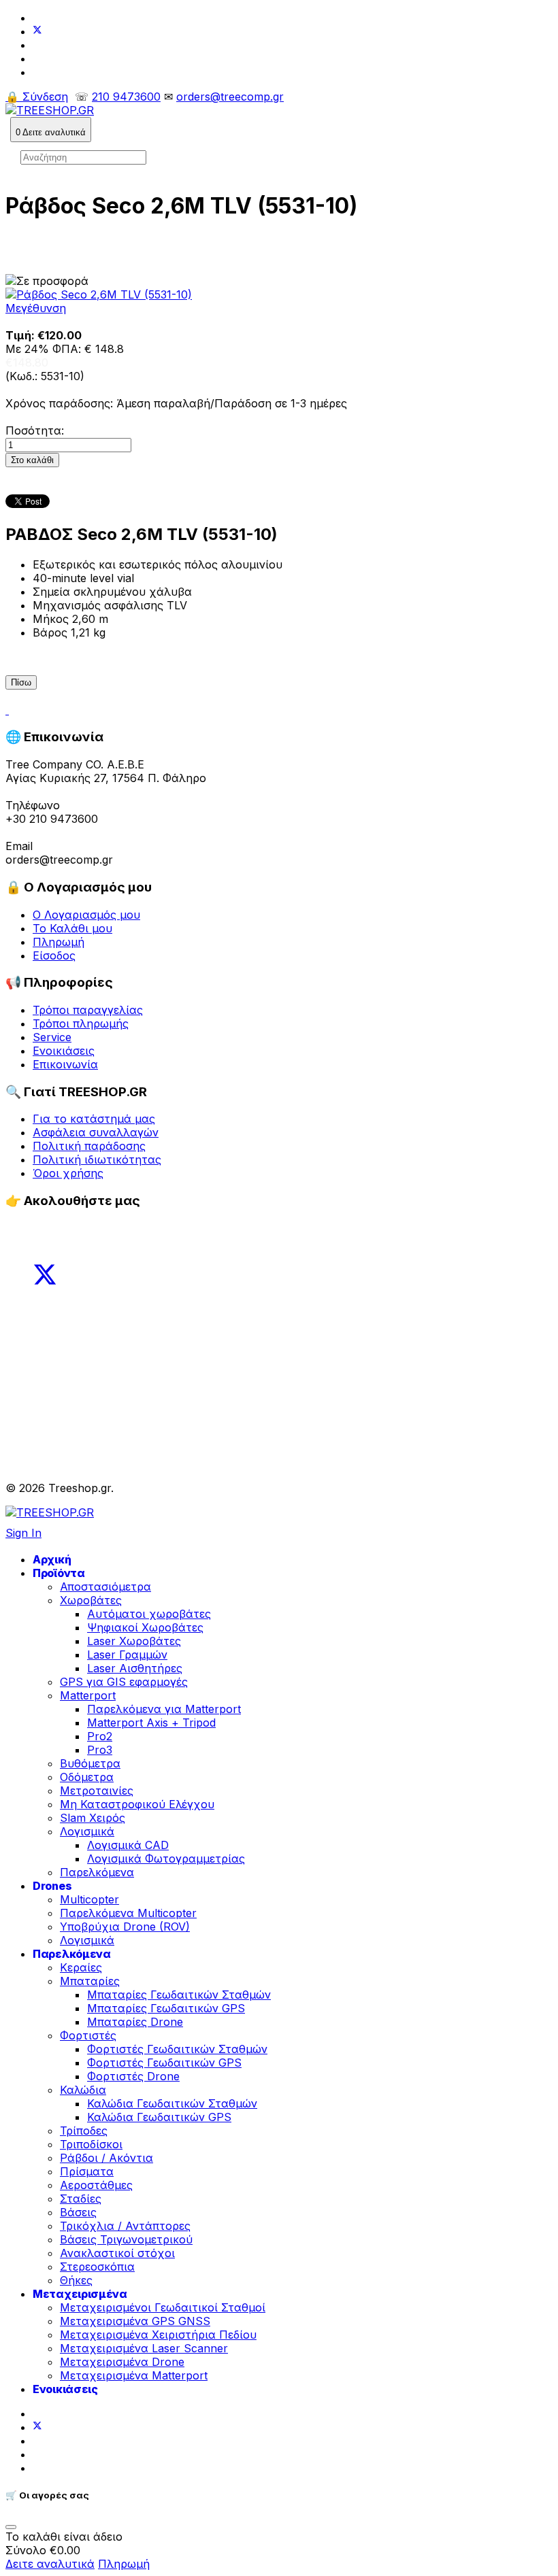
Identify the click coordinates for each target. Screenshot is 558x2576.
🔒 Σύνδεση (37, 97)
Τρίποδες (84, 2131)
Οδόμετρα (87, 1777)
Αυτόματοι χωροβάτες (149, 1614)
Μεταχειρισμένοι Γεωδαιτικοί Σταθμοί (163, 2307)
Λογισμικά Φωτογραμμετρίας (166, 1859)
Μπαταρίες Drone (135, 2022)
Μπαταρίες (90, 1981)
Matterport (88, 1695)
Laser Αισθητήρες (135, 1668)
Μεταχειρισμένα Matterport (134, 2375)
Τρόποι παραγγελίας (88, 1010)
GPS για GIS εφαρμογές (124, 1682)
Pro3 (100, 1750)
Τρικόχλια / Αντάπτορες (125, 2226)
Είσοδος (54, 955)
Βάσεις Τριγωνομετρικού (126, 2239)
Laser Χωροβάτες (134, 1641)
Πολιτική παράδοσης (89, 1146)
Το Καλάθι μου (72, 928)
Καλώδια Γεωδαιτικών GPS (159, 2117)
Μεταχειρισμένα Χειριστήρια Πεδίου (158, 2335)
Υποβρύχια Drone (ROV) (125, 1927)
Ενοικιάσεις (64, 1051)
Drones (52, 1886)
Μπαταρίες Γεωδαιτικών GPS (166, 2008)
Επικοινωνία (65, 1064)
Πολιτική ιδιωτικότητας (97, 1159)
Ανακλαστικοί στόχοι (117, 2253)
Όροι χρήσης (68, 1173)
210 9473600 (126, 97)
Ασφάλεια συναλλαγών (96, 1132)
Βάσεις (78, 2212)
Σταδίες (81, 2199)
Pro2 (100, 1736)
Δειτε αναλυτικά (50, 2564)
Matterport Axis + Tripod (151, 1723)
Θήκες (76, 2280)
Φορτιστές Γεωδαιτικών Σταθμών (177, 2049)
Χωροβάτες (91, 1600)
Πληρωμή (59, 942)
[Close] (11, 2527)
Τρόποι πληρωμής (81, 1023)
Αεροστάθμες (96, 2185)
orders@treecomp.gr (230, 97)
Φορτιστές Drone (133, 2076)
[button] (51, 130)
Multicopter (89, 1899)
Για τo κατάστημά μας (94, 1119)
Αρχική (52, 1559)
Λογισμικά (87, 1831)
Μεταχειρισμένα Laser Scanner (144, 2348)
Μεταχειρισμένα (80, 2294)
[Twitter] (37, 31)
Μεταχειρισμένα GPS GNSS (135, 2321)
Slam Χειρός (93, 1818)
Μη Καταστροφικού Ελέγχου (137, 1804)
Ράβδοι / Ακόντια (106, 2158)
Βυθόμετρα (90, 1763)
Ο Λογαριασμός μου (86, 915)
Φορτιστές (88, 2035)
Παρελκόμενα (97, 1872)
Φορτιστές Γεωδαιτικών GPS (164, 2063)
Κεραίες (81, 1967)
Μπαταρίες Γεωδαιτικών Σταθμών (179, 1995)
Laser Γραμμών (127, 1655)
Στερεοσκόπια (97, 2267)
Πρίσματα (87, 2171)
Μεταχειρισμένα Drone (122, 2362)
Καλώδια (83, 2090)
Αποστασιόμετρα (105, 1587)
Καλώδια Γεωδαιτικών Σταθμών (172, 2103)
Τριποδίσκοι (91, 2144)
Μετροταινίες (97, 1791)
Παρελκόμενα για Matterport (164, 1709)
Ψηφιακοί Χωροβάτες (145, 1627)
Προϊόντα (59, 1573)
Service (52, 1037)
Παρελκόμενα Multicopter (128, 1913)
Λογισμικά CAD (128, 1845)
